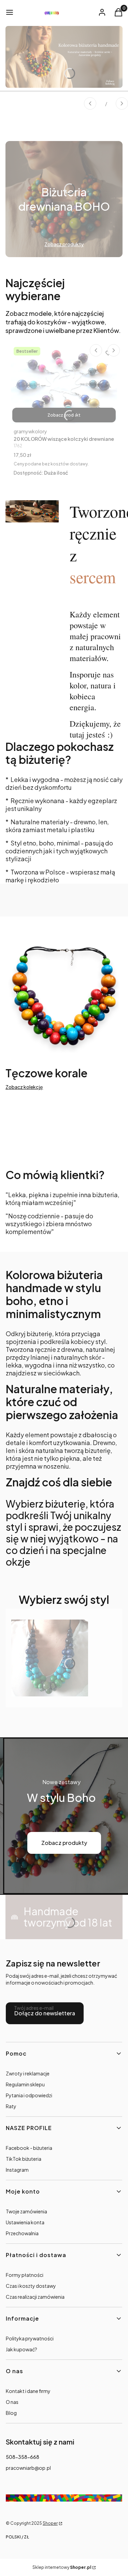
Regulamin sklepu (25, 2084)
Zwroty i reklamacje (28, 2073)
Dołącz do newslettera (45, 2013)
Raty (11, 2106)
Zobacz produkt (64, 415)
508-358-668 (23, 2457)
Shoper (50, 2523)
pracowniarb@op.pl (28, 2468)
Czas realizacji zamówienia (35, 2297)
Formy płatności (25, 2275)
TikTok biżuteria (24, 2159)
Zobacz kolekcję (24, 1087)
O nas (12, 2402)
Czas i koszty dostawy (31, 2286)
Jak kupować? (22, 2349)
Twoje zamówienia (26, 2211)
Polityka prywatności (30, 2338)
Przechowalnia (22, 2233)
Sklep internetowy (62, 2567)
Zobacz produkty (64, 1843)
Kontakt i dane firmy (28, 2391)
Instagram (17, 2170)
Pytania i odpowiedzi (29, 2095)
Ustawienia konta (25, 2222)
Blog (11, 2413)
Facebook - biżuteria (29, 2148)
